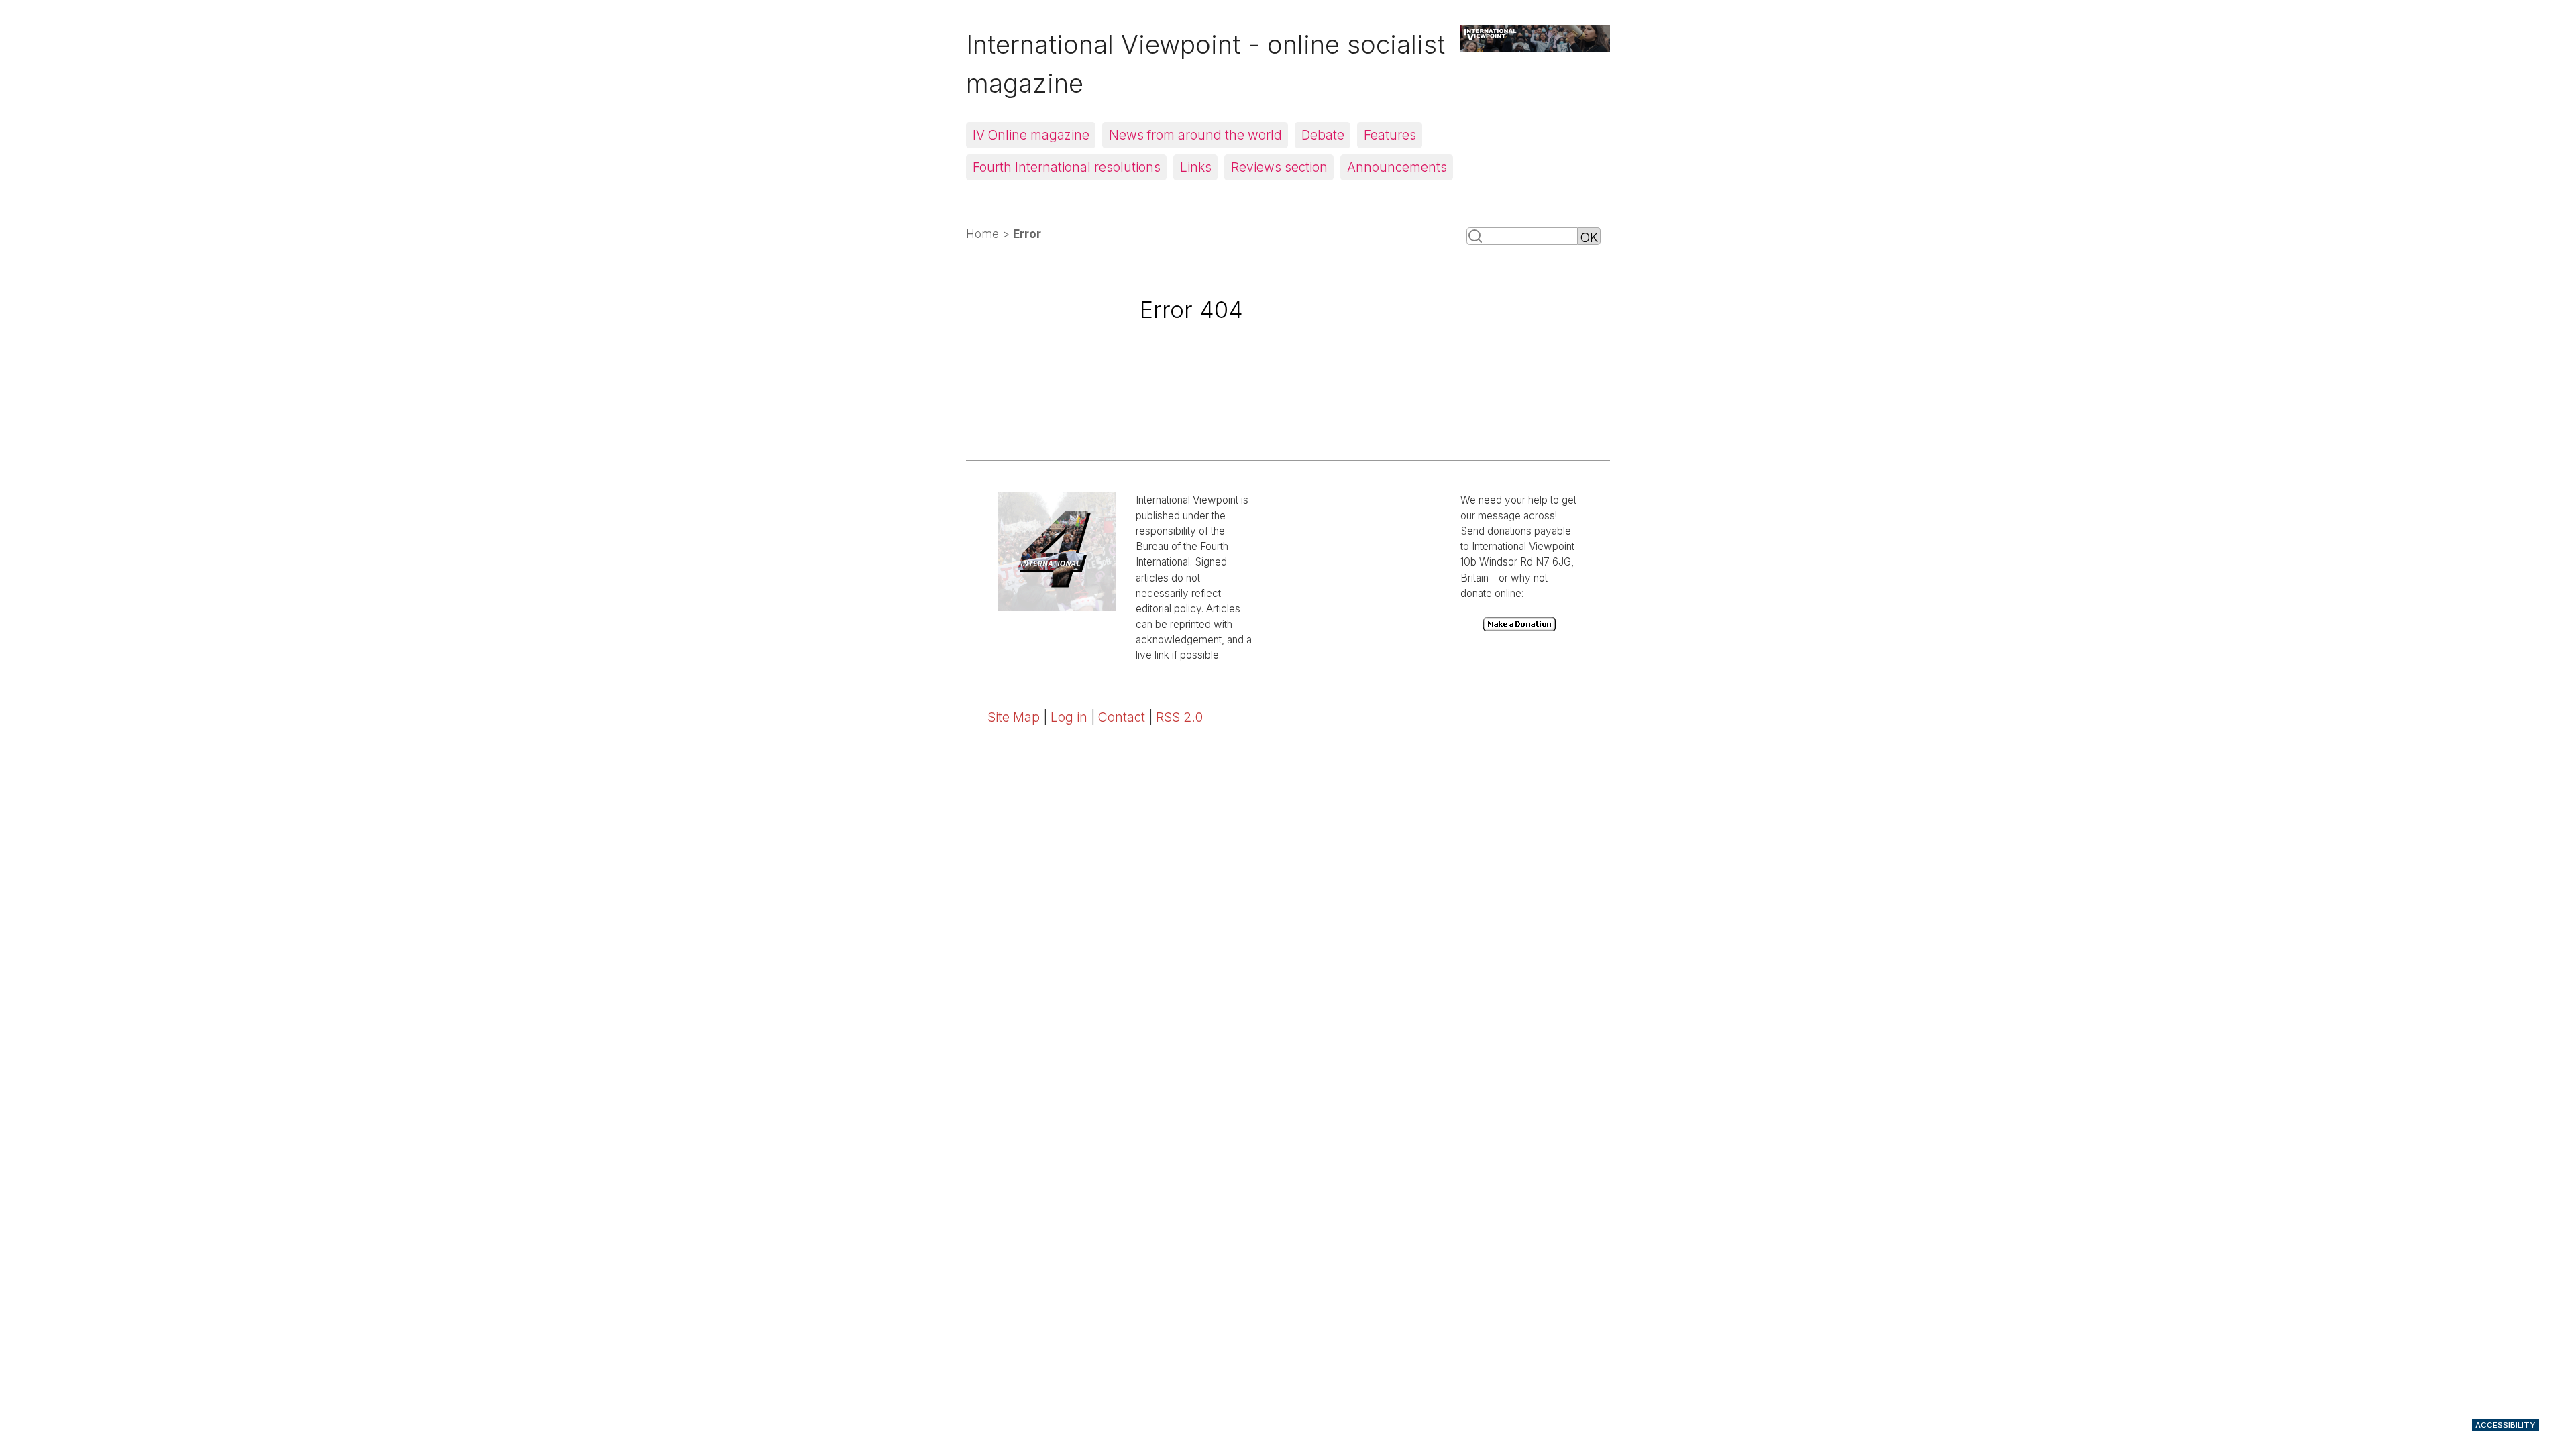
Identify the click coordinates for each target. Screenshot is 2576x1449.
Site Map (1014, 717)
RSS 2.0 (1179, 717)
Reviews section (1279, 167)
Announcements (1397, 167)
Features (1390, 135)
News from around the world (1195, 135)
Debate (1323, 135)
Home (982, 234)
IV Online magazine (1031, 135)
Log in (1069, 717)
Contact (1122, 717)
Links (1196, 167)
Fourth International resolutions (1067, 167)
